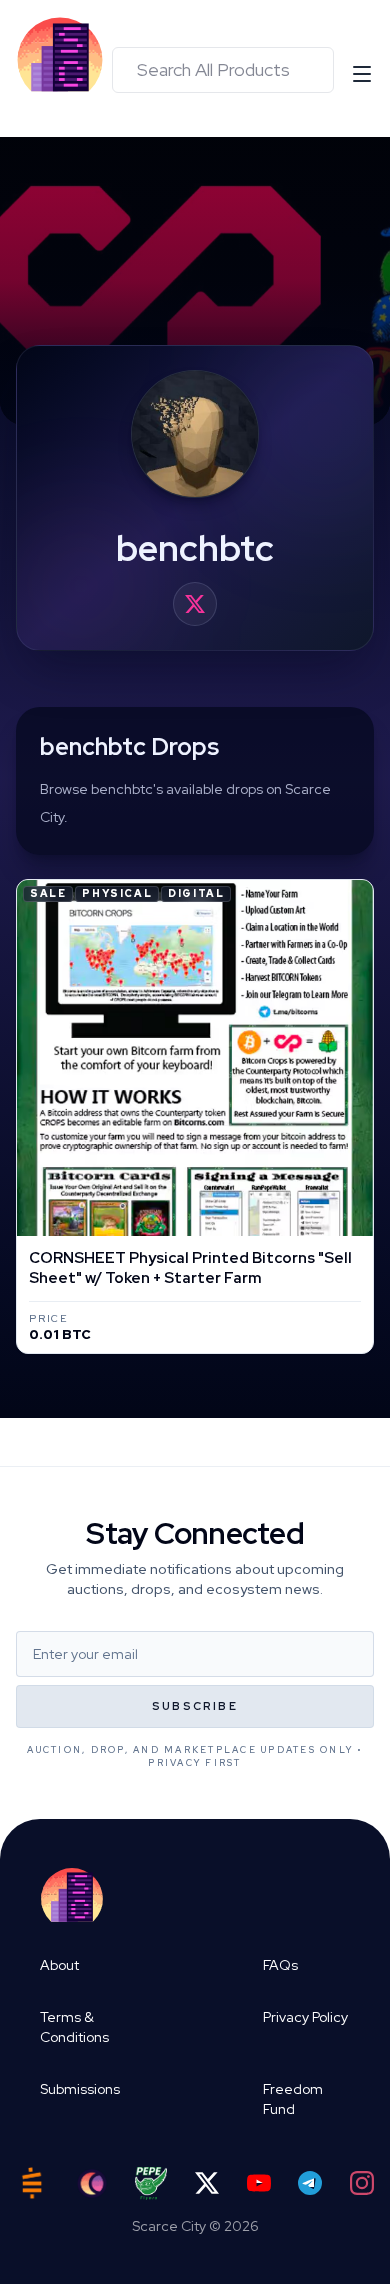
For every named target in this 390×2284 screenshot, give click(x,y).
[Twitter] (207, 2183)
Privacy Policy (305, 2017)
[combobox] (223, 70)
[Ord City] (92, 2183)
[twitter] (195, 604)
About (59, 1965)
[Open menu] (362, 74)
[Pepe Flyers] (151, 2183)
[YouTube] (259, 2183)
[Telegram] (310, 2183)
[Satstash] (32, 2183)
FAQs (280, 1965)
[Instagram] (362, 2183)
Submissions (80, 2089)
